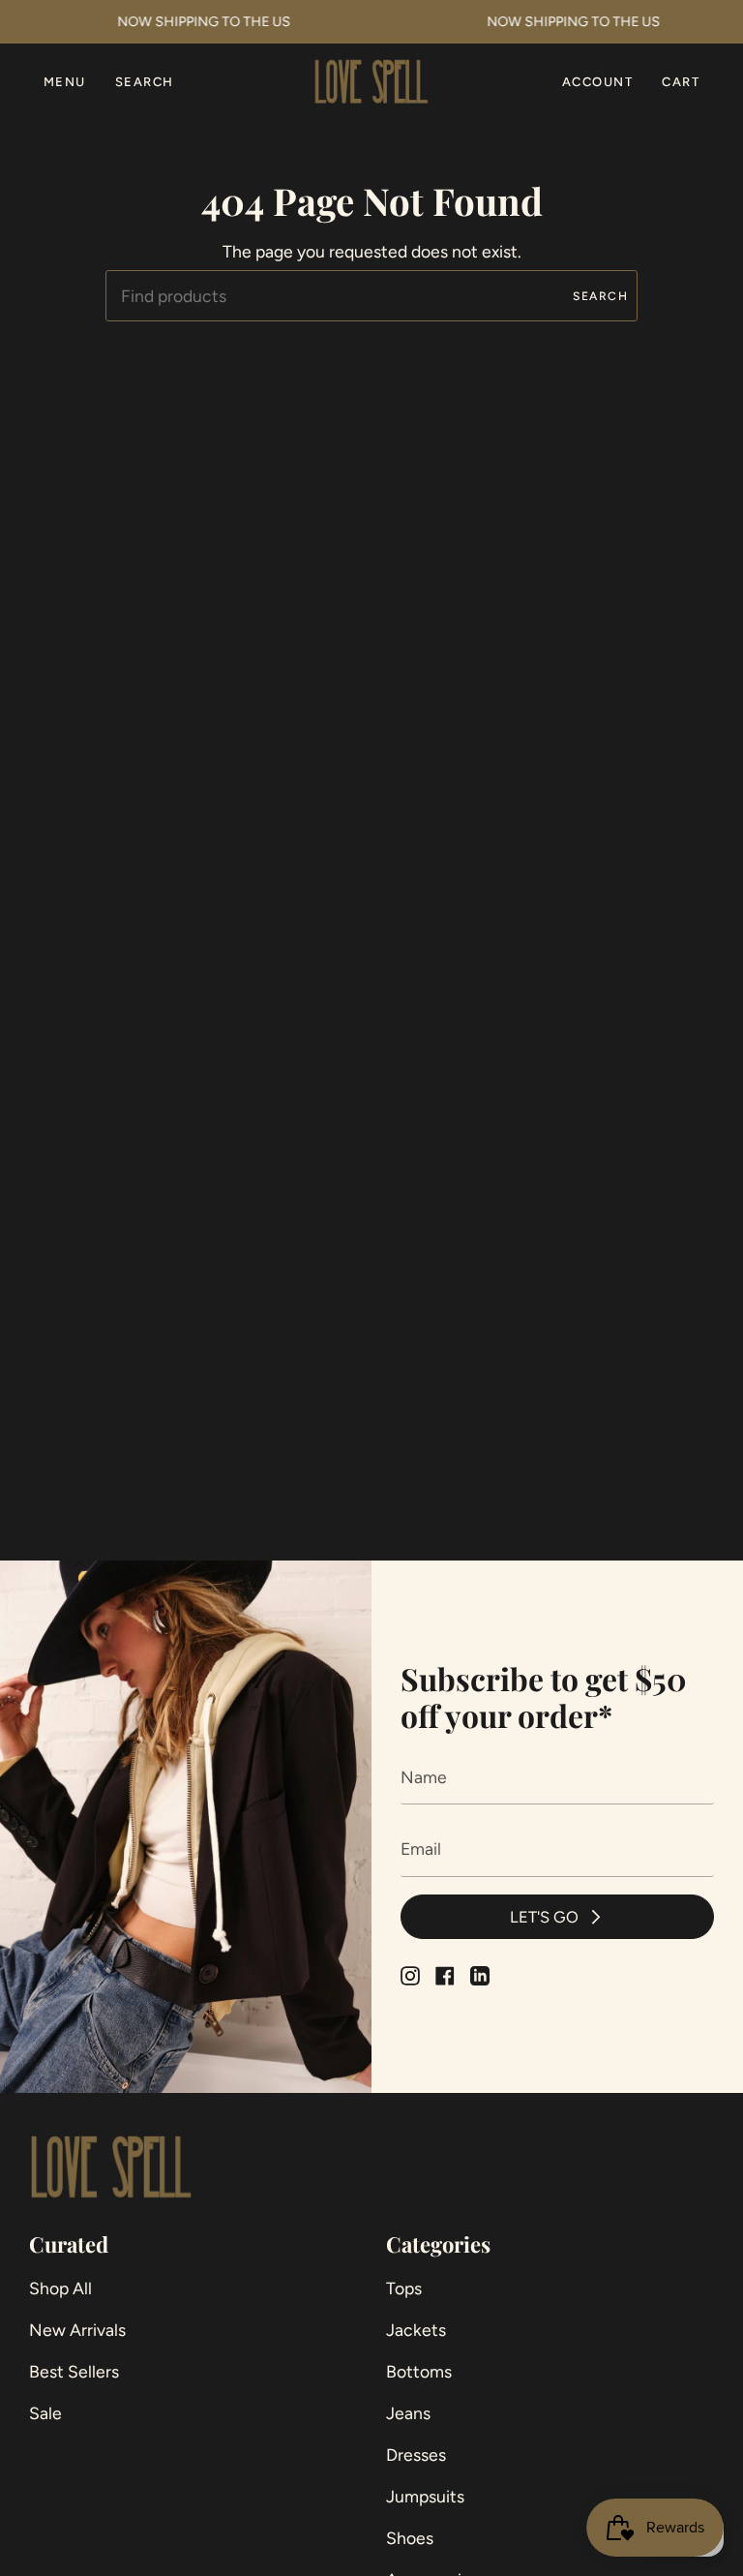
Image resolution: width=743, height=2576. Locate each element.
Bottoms (419, 2371)
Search (600, 296)
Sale (45, 2413)
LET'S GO (544, 1917)
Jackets (416, 2330)
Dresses (416, 2455)
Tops (404, 2288)
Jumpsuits (425, 2496)
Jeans (408, 2413)
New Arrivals (77, 2330)
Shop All (60, 2288)
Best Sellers (74, 2371)
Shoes (410, 2538)
